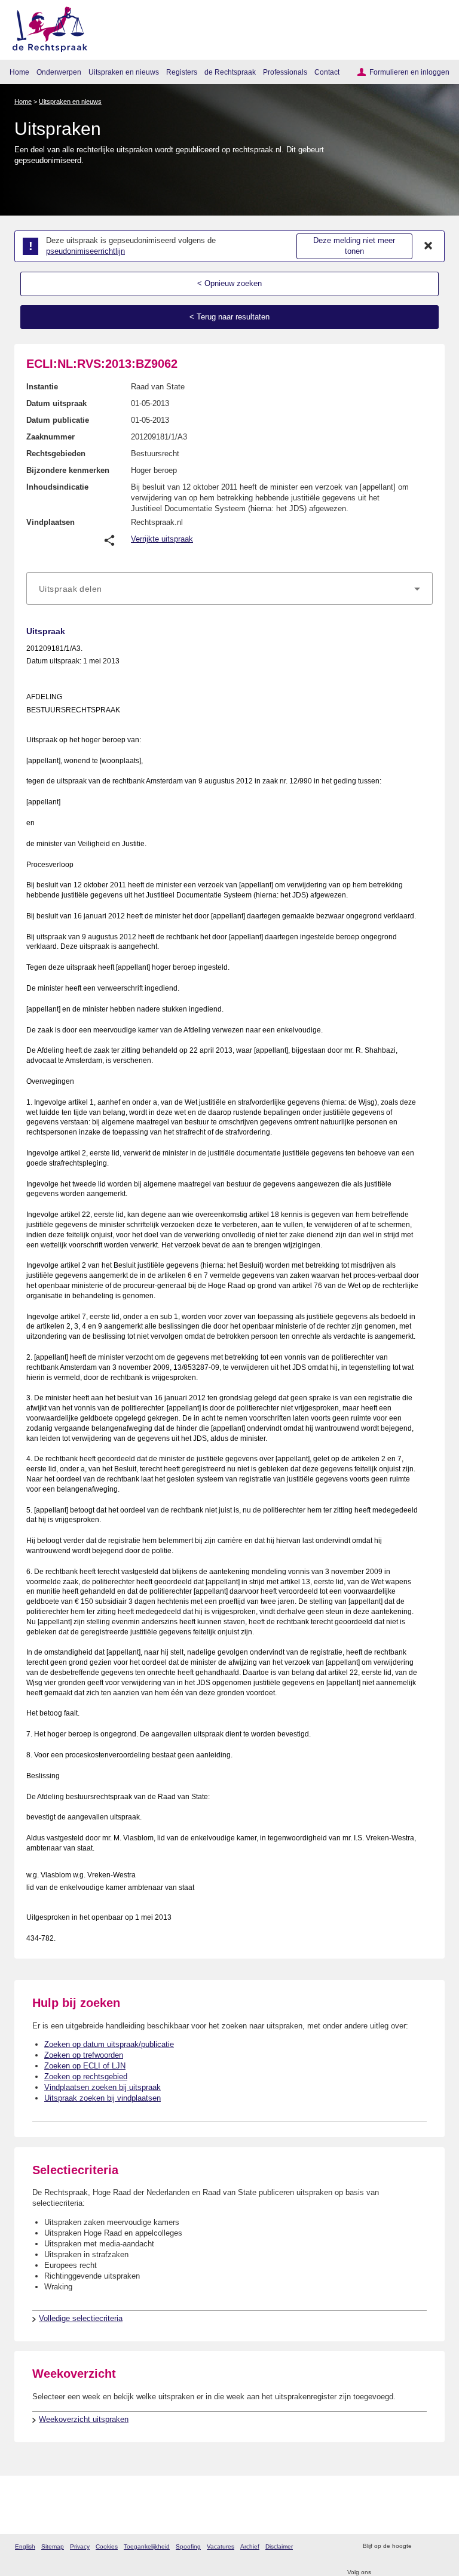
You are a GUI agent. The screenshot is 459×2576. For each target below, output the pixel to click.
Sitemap (53, 2546)
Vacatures (221, 2546)
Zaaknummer (51, 437)
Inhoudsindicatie (57, 487)
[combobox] (229, 589)
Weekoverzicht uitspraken (84, 2419)
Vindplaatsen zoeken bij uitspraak (102, 2087)
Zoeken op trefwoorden (84, 2055)
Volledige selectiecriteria (81, 2318)
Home (19, 72)
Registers (182, 72)
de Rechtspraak (230, 72)
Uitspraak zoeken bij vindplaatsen (102, 2098)
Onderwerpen (59, 72)
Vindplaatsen (51, 522)
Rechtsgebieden (56, 454)
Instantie (42, 387)
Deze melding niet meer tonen (354, 246)
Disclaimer (279, 2546)
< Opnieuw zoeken (229, 283)
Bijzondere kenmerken (68, 470)
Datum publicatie (58, 420)
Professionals (285, 72)
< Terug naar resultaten (229, 317)
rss (422, 2546)
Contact (327, 72)
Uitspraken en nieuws (124, 72)
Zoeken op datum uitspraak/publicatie (109, 2044)
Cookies (107, 2546)
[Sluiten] (429, 246)
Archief (250, 2546)
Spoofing (188, 2546)
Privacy (80, 2546)
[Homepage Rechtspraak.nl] (46, 27)
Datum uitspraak (56, 403)
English (25, 2546)
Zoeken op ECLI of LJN (85, 2066)
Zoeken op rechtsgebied (86, 2077)
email (438, 2546)
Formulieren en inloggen (409, 72)
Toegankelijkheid (147, 2546)
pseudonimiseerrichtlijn (85, 251)
